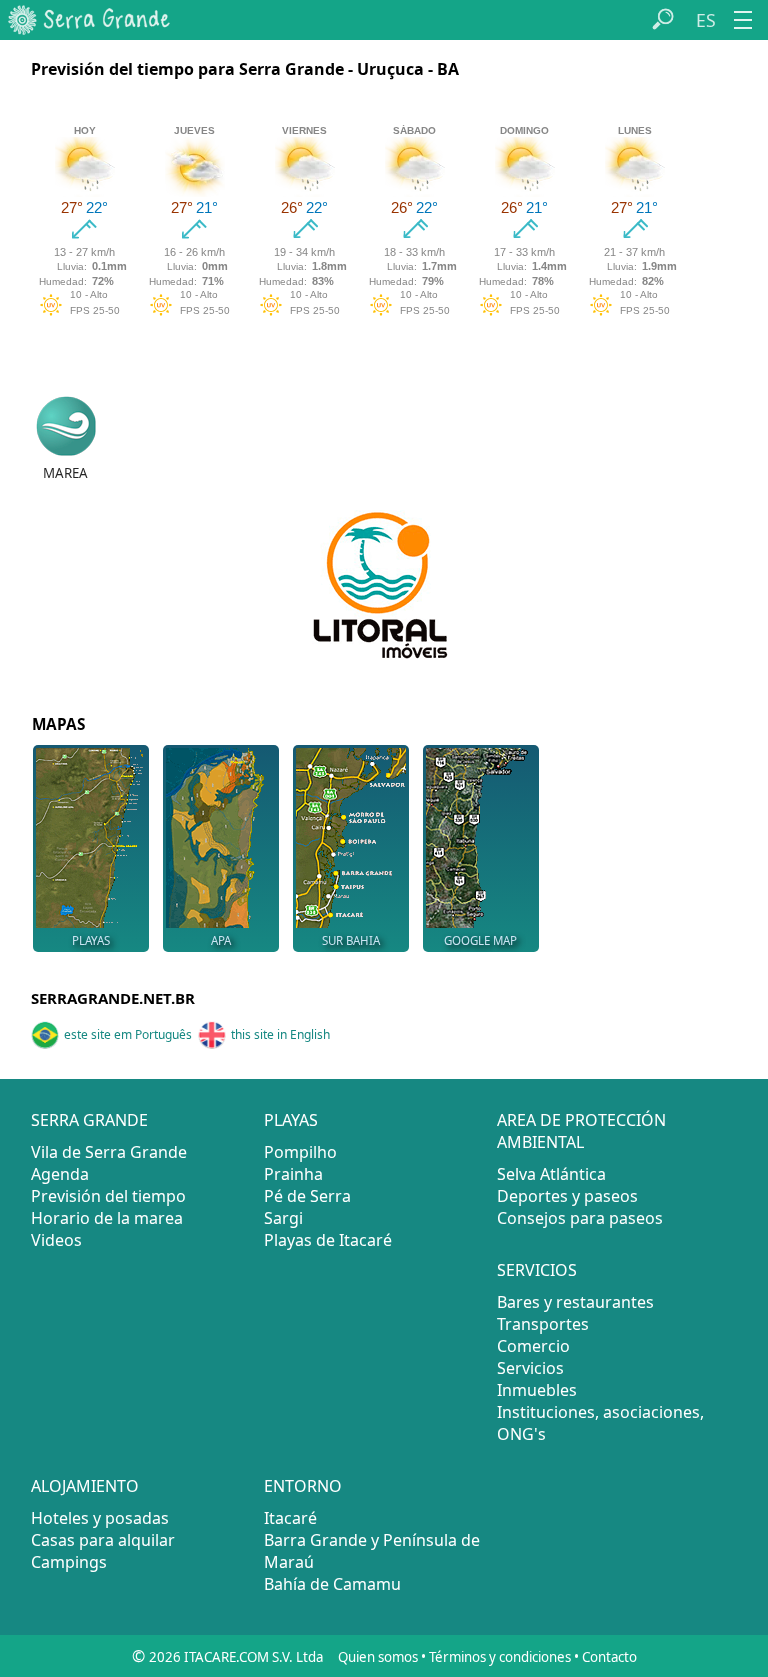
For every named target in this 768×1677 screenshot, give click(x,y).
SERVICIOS (537, 1270)
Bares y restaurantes (575, 1302)
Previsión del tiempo (108, 1196)
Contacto (609, 1657)
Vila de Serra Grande (109, 1152)
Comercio (533, 1346)
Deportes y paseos (567, 1196)
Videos (56, 1240)
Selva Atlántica (551, 1174)
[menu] (743, 20)
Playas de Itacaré (328, 1240)
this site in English (280, 1034)
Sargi (283, 1218)
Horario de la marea (107, 1218)
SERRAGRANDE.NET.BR (113, 998)
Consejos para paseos (580, 1218)
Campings (69, 1562)
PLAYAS (291, 1120)
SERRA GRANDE (89, 1120)
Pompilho (300, 1152)
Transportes (543, 1324)
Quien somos (378, 1657)
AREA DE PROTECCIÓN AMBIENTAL (581, 1131)
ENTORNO (303, 1486)
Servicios (530, 1368)
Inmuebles (537, 1390)
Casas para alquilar (103, 1540)
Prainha (293, 1174)
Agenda (60, 1174)
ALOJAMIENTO (85, 1486)
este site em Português (128, 1034)
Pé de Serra (307, 1196)
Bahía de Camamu (332, 1584)
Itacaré (290, 1518)
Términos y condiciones (500, 1657)
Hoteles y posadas (100, 1518)
